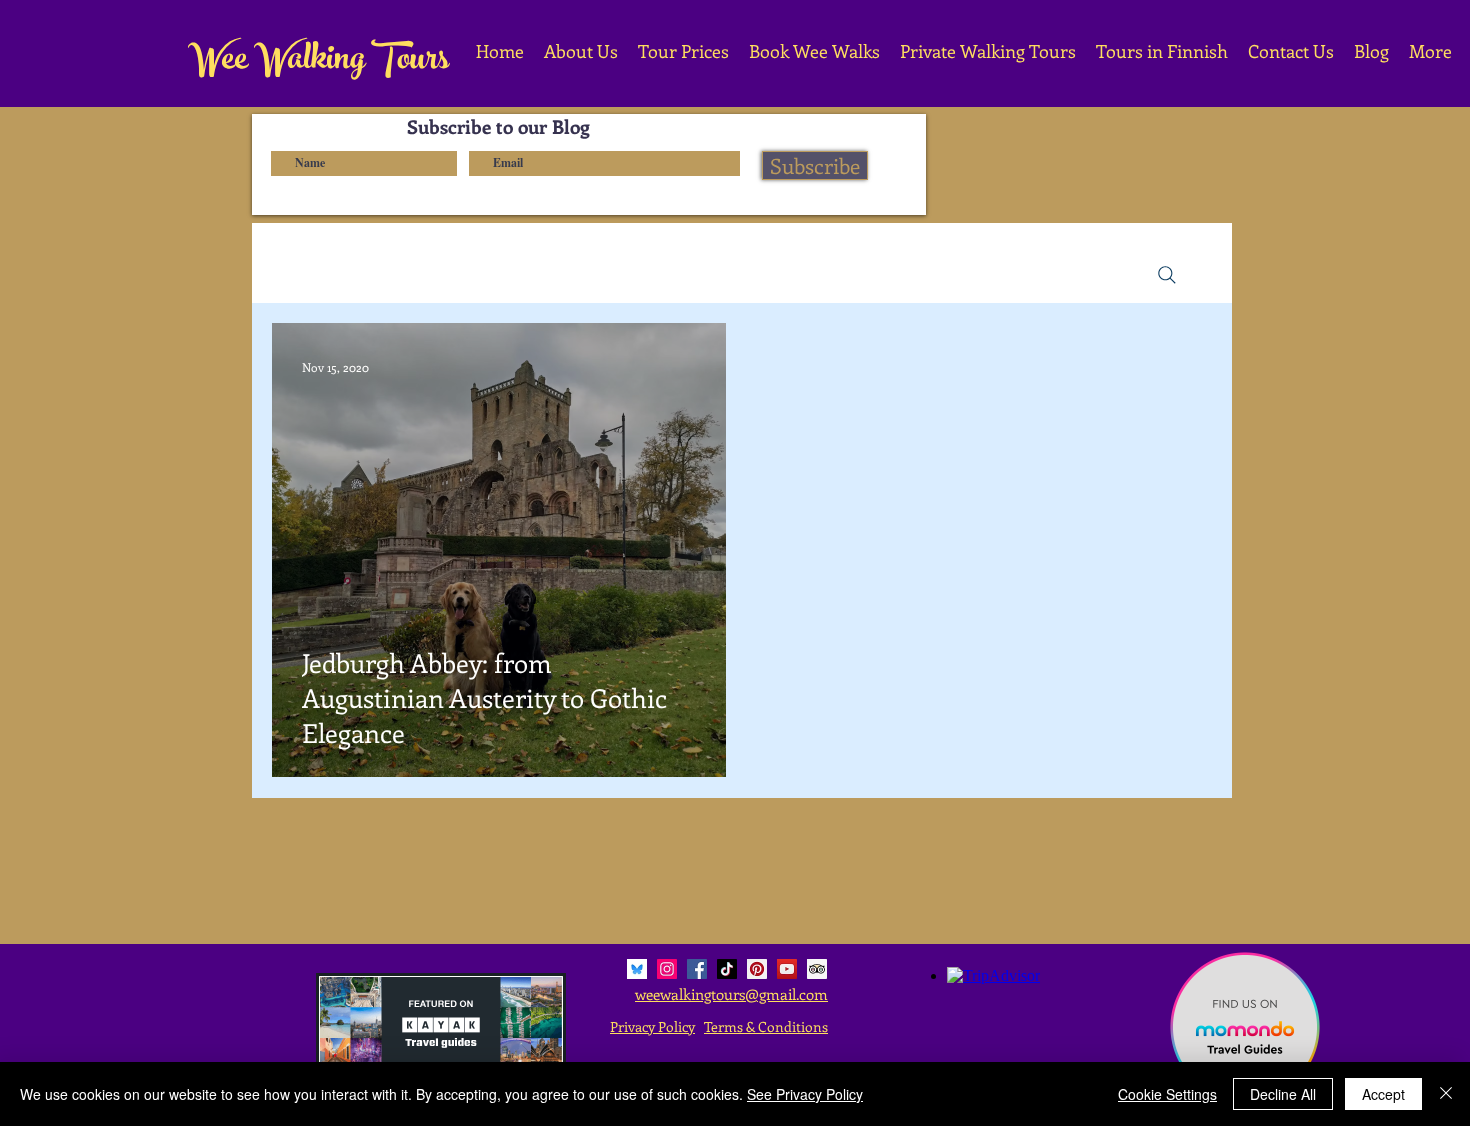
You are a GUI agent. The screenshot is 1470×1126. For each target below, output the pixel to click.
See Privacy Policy (805, 1094)
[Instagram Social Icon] (667, 969)
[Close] (1446, 1094)
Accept (1383, 1094)
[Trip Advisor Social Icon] (817, 969)
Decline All (1283, 1094)
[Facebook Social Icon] (697, 969)
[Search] (1166, 275)
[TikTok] (727, 969)
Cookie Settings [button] (1167, 1094)
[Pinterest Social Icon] (757, 969)
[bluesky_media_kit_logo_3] (637, 969)
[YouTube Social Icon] (787, 969)
